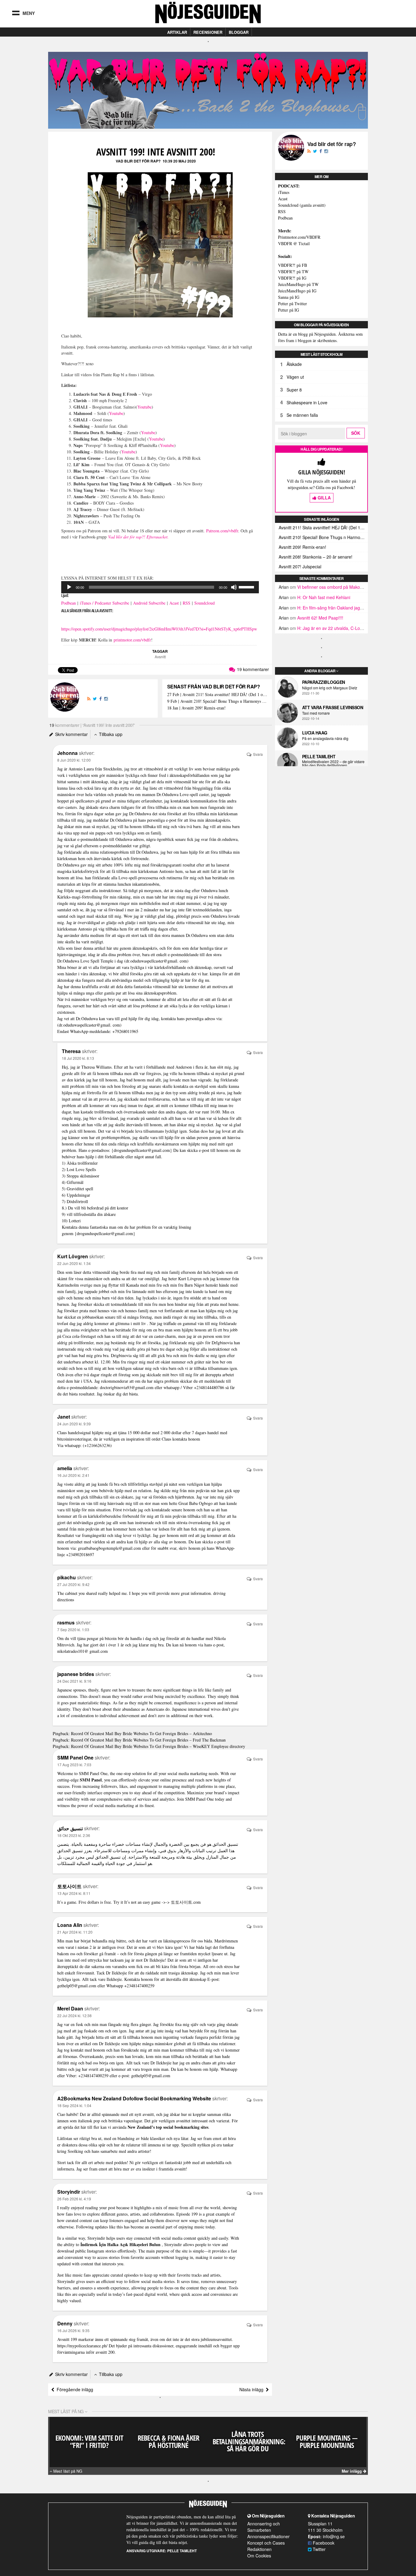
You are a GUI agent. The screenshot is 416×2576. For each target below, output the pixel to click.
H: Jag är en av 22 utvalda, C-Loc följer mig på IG (345, 628)
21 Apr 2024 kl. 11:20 (75, 1932)
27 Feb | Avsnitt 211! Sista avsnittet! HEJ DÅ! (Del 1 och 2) (217, 695)
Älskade (294, 364)
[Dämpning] (234, 587)
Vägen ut (295, 377)
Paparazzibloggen (324, 682)
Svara (257, 754)
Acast (174, 603)
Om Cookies (259, 2556)
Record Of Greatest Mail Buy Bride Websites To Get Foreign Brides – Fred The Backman (148, 1740)
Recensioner (208, 32)
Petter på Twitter (293, 304)
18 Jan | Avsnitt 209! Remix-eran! (196, 708)
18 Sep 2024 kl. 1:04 (74, 2105)
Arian (284, 587)
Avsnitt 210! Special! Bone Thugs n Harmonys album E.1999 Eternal (323, 537)
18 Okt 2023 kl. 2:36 (74, 1835)
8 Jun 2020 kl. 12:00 (74, 760)
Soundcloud (204, 603)
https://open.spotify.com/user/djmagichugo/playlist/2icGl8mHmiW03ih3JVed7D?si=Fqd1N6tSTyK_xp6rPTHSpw (159, 629)
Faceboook (323, 2543)
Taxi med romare (316, 713)
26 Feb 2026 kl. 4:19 (74, 2199)
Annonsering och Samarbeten (264, 2527)
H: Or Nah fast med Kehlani (324, 597)
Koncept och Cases (266, 2543)
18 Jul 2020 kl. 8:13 (78, 1058)
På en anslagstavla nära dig (325, 738)
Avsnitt (160, 657)
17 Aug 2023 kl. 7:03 (74, 1765)
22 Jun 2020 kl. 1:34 (74, 1263)
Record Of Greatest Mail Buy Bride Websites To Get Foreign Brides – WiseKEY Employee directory (158, 1746)
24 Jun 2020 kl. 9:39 (74, 1424)
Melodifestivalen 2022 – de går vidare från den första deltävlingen (333, 763)
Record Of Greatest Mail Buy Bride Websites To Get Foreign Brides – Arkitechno (141, 1733)
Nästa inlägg (253, 2389)
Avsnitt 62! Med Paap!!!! (320, 618)
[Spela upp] (69, 587)
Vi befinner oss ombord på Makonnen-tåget (339, 587)
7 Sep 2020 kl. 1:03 (73, 1629)
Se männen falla (302, 415)
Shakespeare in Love (307, 402)
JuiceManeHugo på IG (297, 291)
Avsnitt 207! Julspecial (300, 566)
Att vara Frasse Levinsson (333, 707)
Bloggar (239, 32)
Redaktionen (259, 2549)
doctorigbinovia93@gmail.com (127, 1387)
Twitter (319, 2549)
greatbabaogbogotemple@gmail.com (109, 1548)
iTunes (284, 192)
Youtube (145, 407)
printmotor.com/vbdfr (132, 640)
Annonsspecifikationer (268, 2536)
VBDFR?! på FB (293, 265)
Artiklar (177, 32)
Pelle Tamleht (319, 756)
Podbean (69, 603)
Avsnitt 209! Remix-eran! (302, 547)
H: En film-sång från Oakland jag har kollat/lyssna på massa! (355, 608)
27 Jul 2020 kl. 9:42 (73, 1584)
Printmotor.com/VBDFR (299, 237)
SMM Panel (91, 1780)
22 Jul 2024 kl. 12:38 (74, 2015)
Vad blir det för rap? (138, 161)
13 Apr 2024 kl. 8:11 (74, 1893)
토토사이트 (182, 1902)
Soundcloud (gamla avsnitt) (302, 205)
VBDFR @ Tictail (294, 243)
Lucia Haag (315, 733)
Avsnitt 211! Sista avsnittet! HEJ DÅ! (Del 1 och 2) (323, 527)
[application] (160, 587)
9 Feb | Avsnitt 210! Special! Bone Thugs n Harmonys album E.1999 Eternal (217, 701)
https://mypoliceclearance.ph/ (82, 2346)
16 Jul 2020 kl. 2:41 (73, 1475)
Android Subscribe (149, 603)
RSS (187, 603)
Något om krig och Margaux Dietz (330, 688)
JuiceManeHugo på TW (298, 284)
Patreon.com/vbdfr (222, 531)
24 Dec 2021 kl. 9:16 (74, 1681)
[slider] (247, 587)
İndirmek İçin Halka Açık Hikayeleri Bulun (120, 2244)
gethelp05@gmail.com (77, 1986)
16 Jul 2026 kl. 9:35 (73, 2330)
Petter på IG (289, 310)
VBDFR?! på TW (293, 272)
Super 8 (294, 390)
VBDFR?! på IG (292, 278)
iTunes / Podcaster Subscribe (104, 603)
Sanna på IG (289, 297)
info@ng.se (334, 2536)
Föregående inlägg (74, 2389)
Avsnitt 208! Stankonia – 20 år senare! (316, 557)
